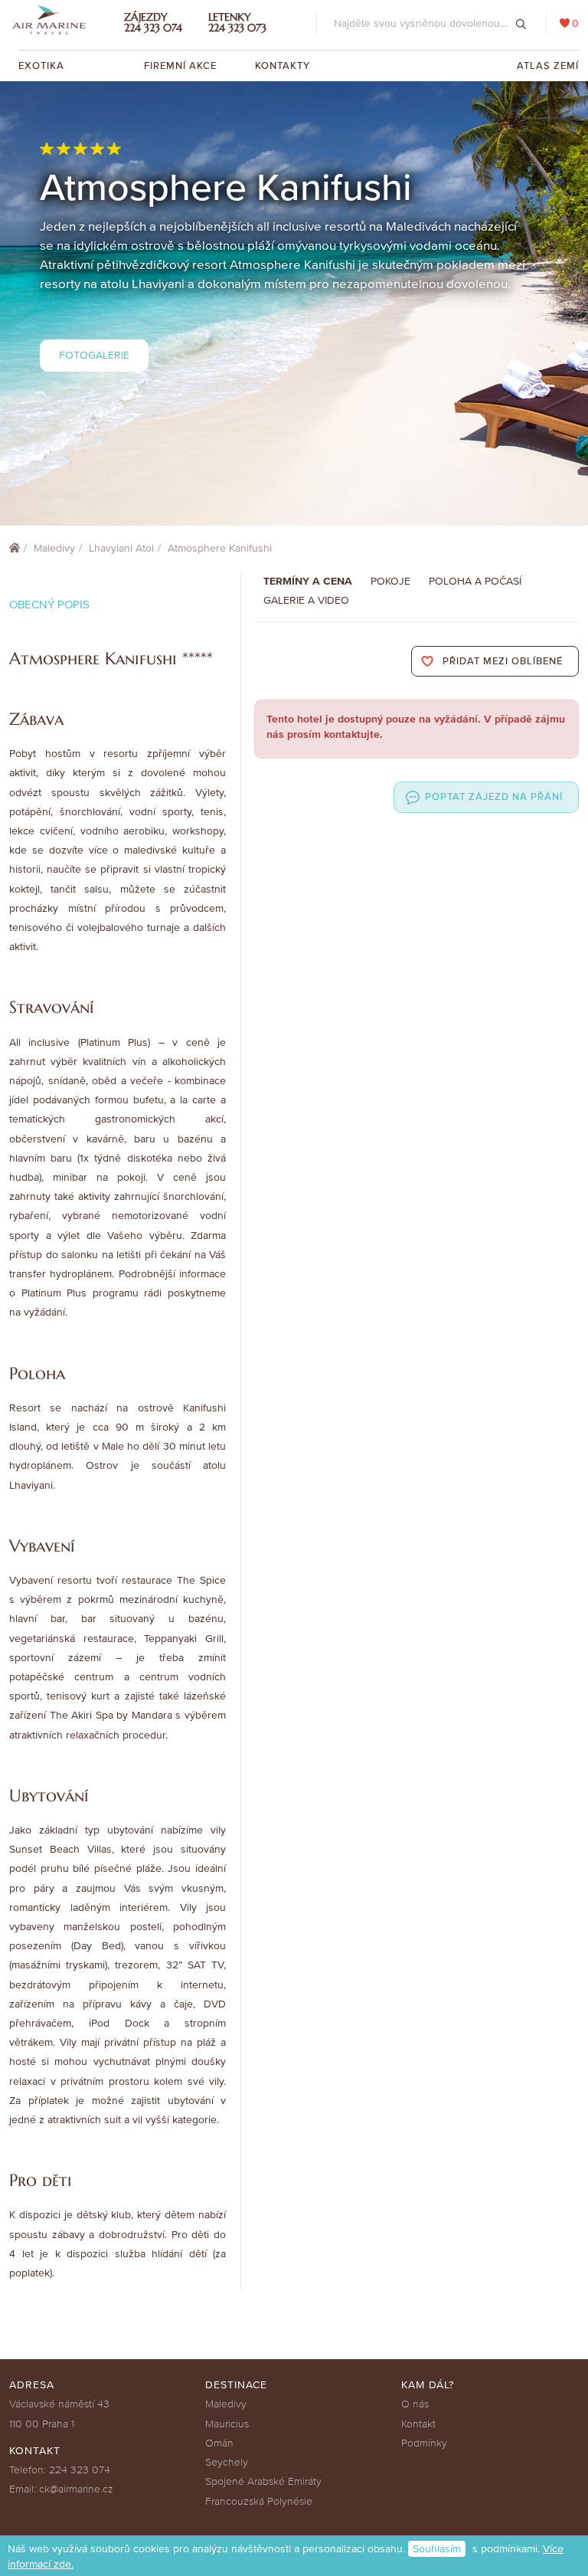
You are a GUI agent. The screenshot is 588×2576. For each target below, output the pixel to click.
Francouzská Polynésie (259, 2501)
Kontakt (418, 2424)
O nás (415, 2404)
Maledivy (54, 548)
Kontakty (283, 66)
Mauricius (227, 2424)
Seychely (227, 2462)
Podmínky (424, 2443)
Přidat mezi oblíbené (503, 661)
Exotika (43, 66)
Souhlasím (437, 2549)
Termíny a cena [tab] (308, 581)
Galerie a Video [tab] (306, 600)
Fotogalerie (94, 355)
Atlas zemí (548, 66)
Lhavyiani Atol (121, 548)
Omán (219, 2443)
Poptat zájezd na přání (494, 797)
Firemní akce (180, 66)
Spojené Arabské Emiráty (263, 2481)
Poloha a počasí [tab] (475, 581)
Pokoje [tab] (390, 581)
